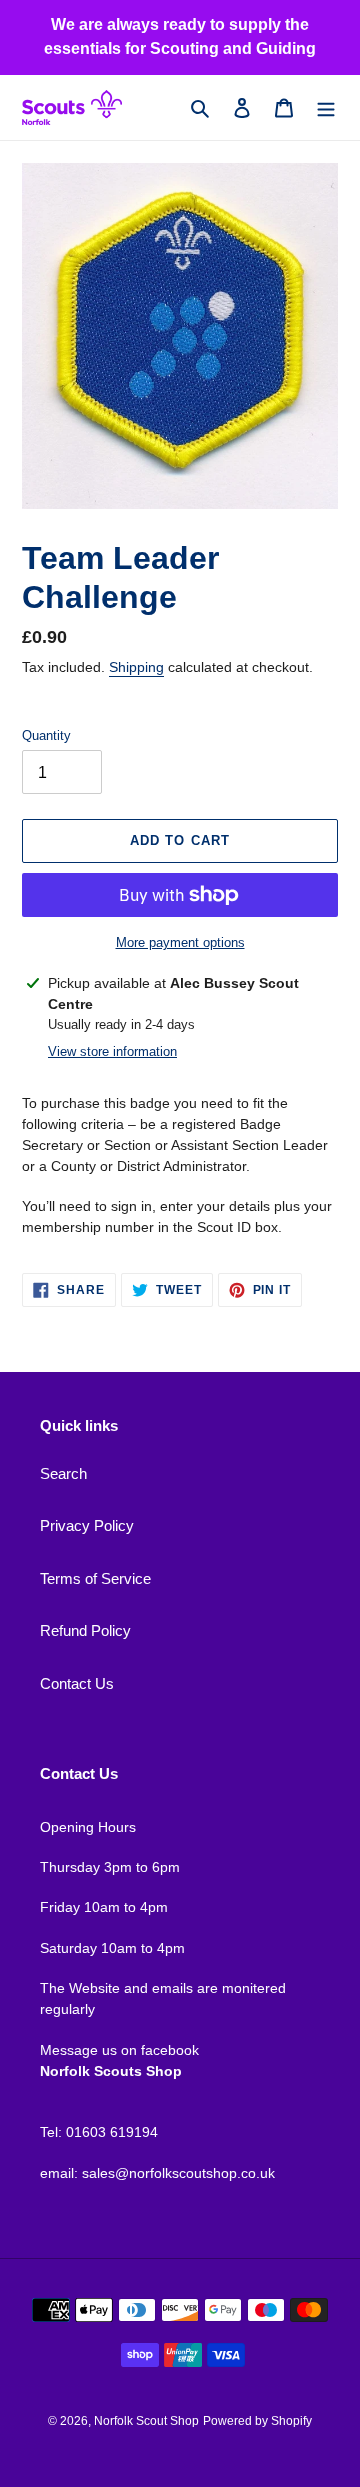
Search (63, 1473)
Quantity (46, 735)
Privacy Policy (87, 1525)
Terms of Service (95, 1578)
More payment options (180, 942)
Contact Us (77, 1683)
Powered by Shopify (257, 2421)
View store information (112, 1051)
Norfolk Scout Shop (146, 2421)
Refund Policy (85, 1630)
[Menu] (326, 107)
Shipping (136, 667)
